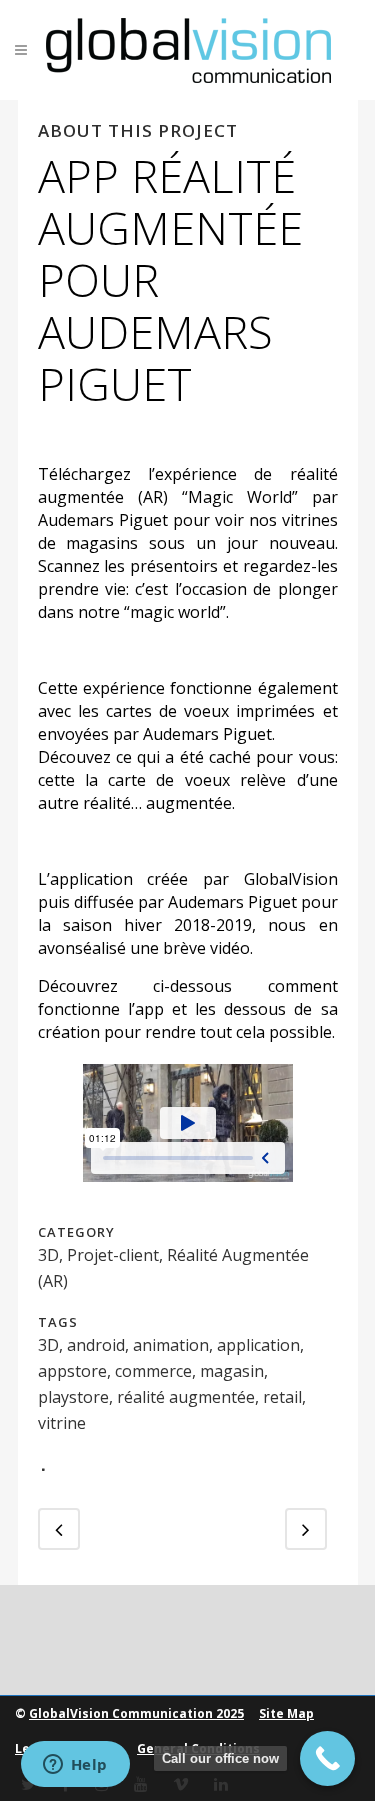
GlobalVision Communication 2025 (136, 1713)
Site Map (286, 1713)
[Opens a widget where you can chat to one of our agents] (75, 1766)
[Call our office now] (327, 1758)
